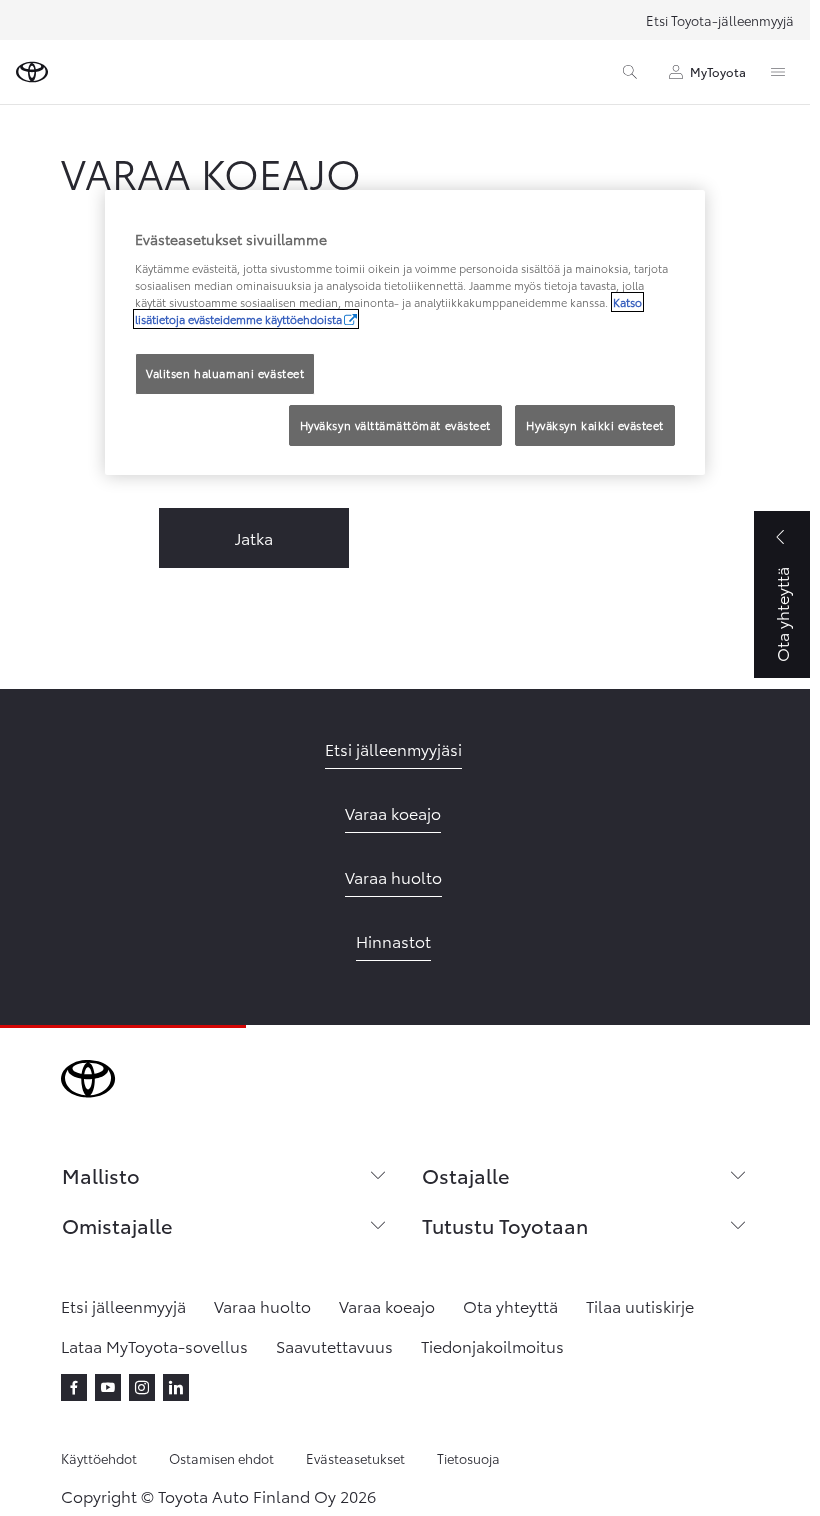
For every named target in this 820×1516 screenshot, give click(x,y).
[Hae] (630, 72)
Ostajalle (465, 1175)
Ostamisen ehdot (221, 1458)
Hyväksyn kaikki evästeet (595, 425)
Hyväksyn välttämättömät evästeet (395, 425)
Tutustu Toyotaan (505, 1225)
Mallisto (101, 1175)
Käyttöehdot (99, 1458)
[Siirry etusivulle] (32, 72)
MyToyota (718, 71)
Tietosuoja (468, 1458)
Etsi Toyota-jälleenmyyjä (720, 20)
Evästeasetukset (355, 1458)
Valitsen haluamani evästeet (225, 373)
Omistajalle (117, 1225)
